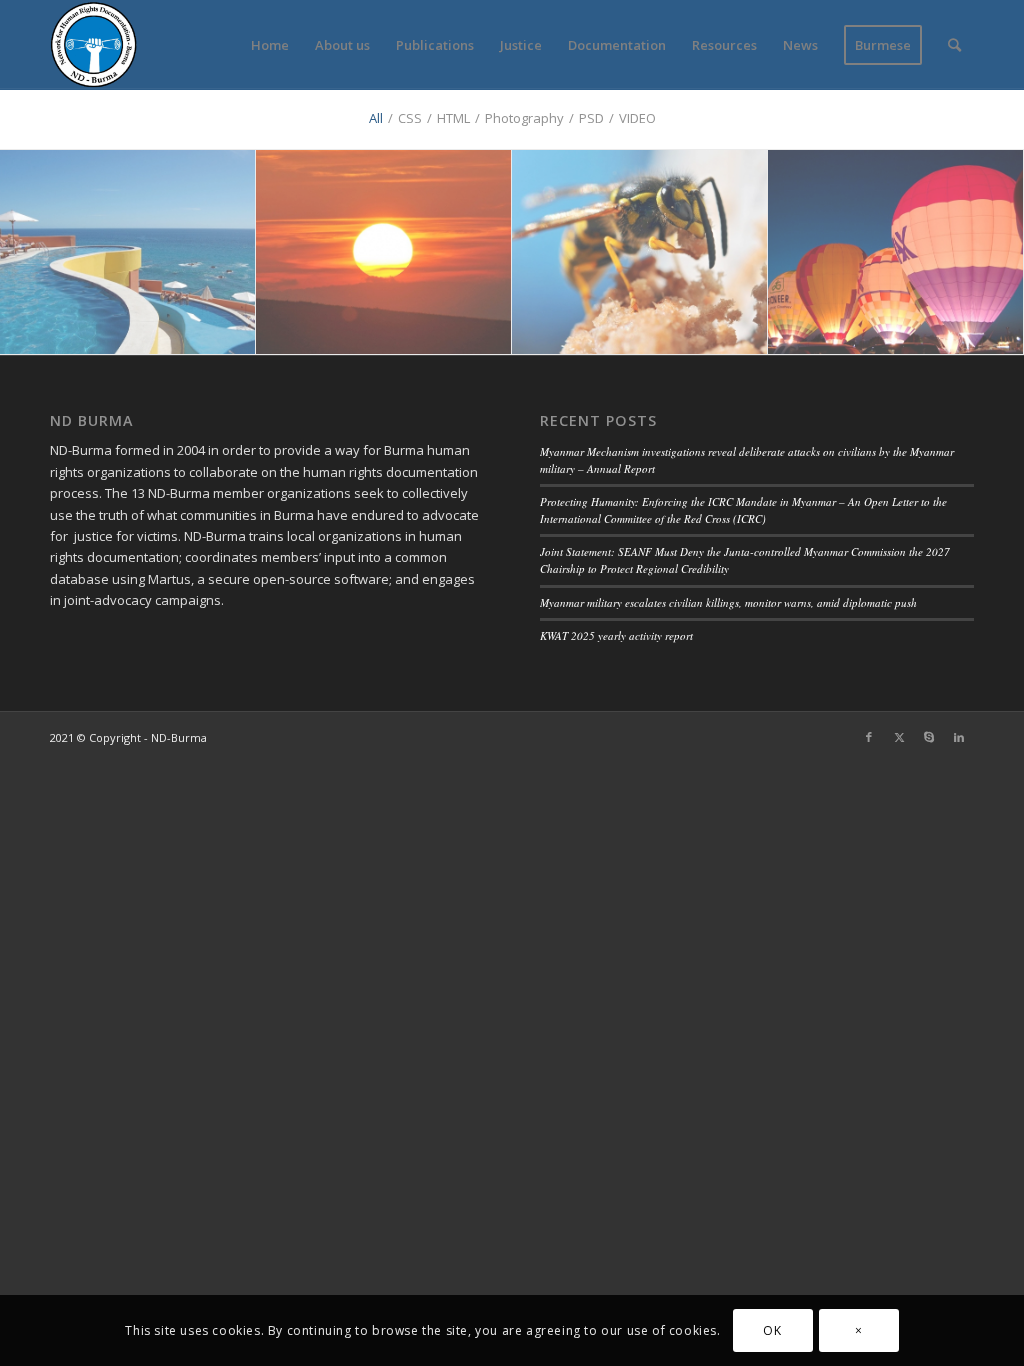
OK (772, 1330)
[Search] (954, 45)
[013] (384, 252)
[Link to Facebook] (869, 737)
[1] (128, 252)
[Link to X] (899, 737)
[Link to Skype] (929, 737)
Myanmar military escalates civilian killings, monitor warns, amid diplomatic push (728, 602)
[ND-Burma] (93, 45)
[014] (640, 252)
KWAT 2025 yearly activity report (616, 635)
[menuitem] (270, 45)
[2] (896, 252)
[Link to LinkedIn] (959, 737)
